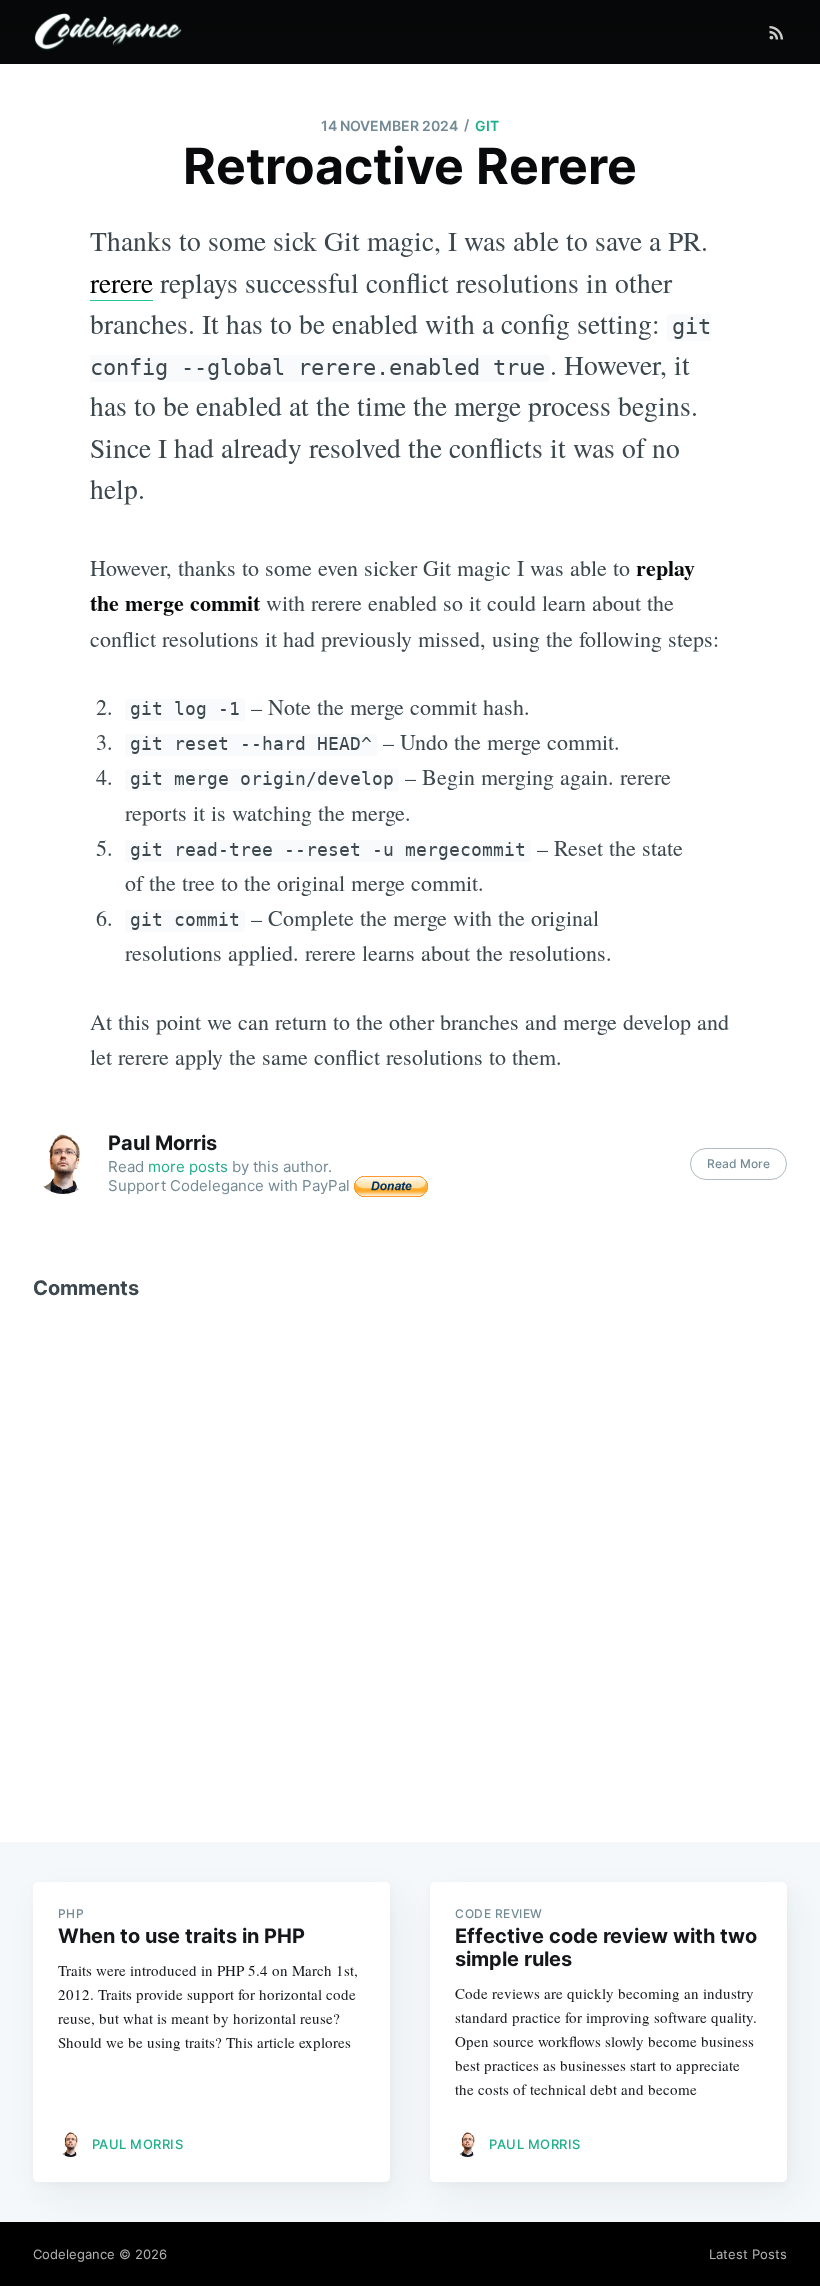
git (487, 125)
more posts (188, 1166)
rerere (121, 282)
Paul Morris (162, 1143)
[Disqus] (410, 1560)
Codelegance (74, 2254)
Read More (738, 1163)
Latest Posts (748, 2254)
